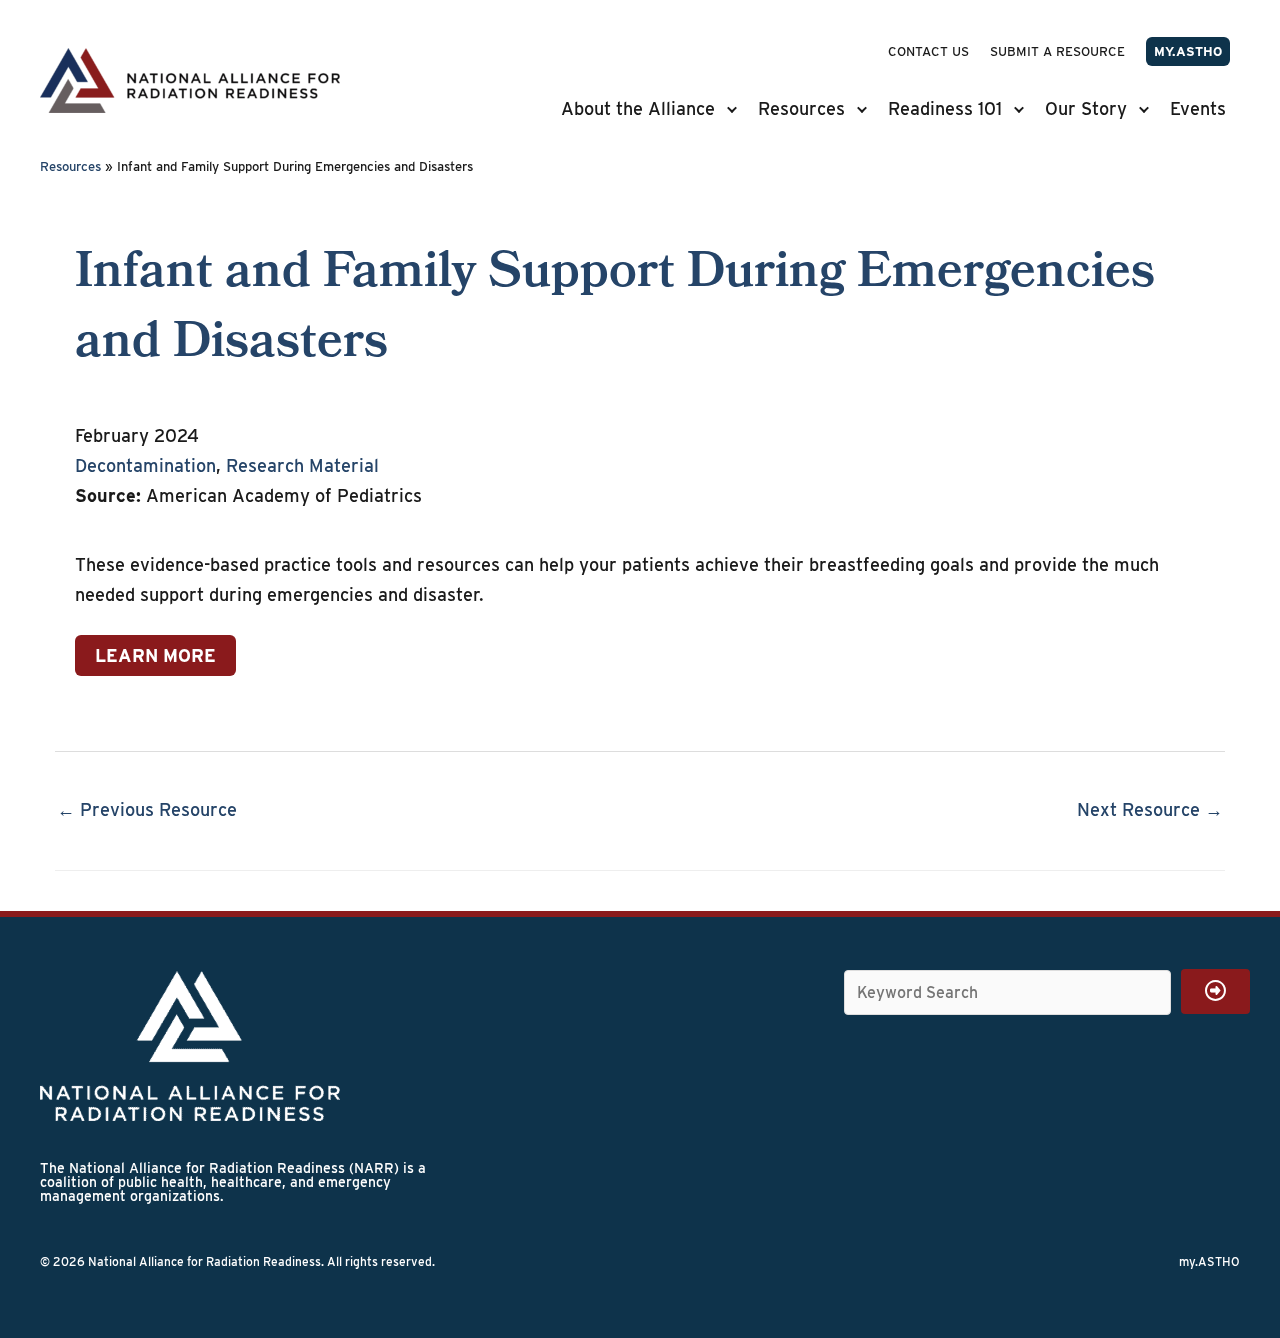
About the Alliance (638, 108)
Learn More (155, 655)
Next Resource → (1150, 809)
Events (1198, 108)
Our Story (1086, 108)
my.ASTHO (1188, 51)
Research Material (302, 465)
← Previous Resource (147, 809)
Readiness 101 (945, 108)
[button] (734, 109)
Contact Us (928, 51)
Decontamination (145, 465)
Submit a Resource (1057, 51)
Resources (801, 108)
